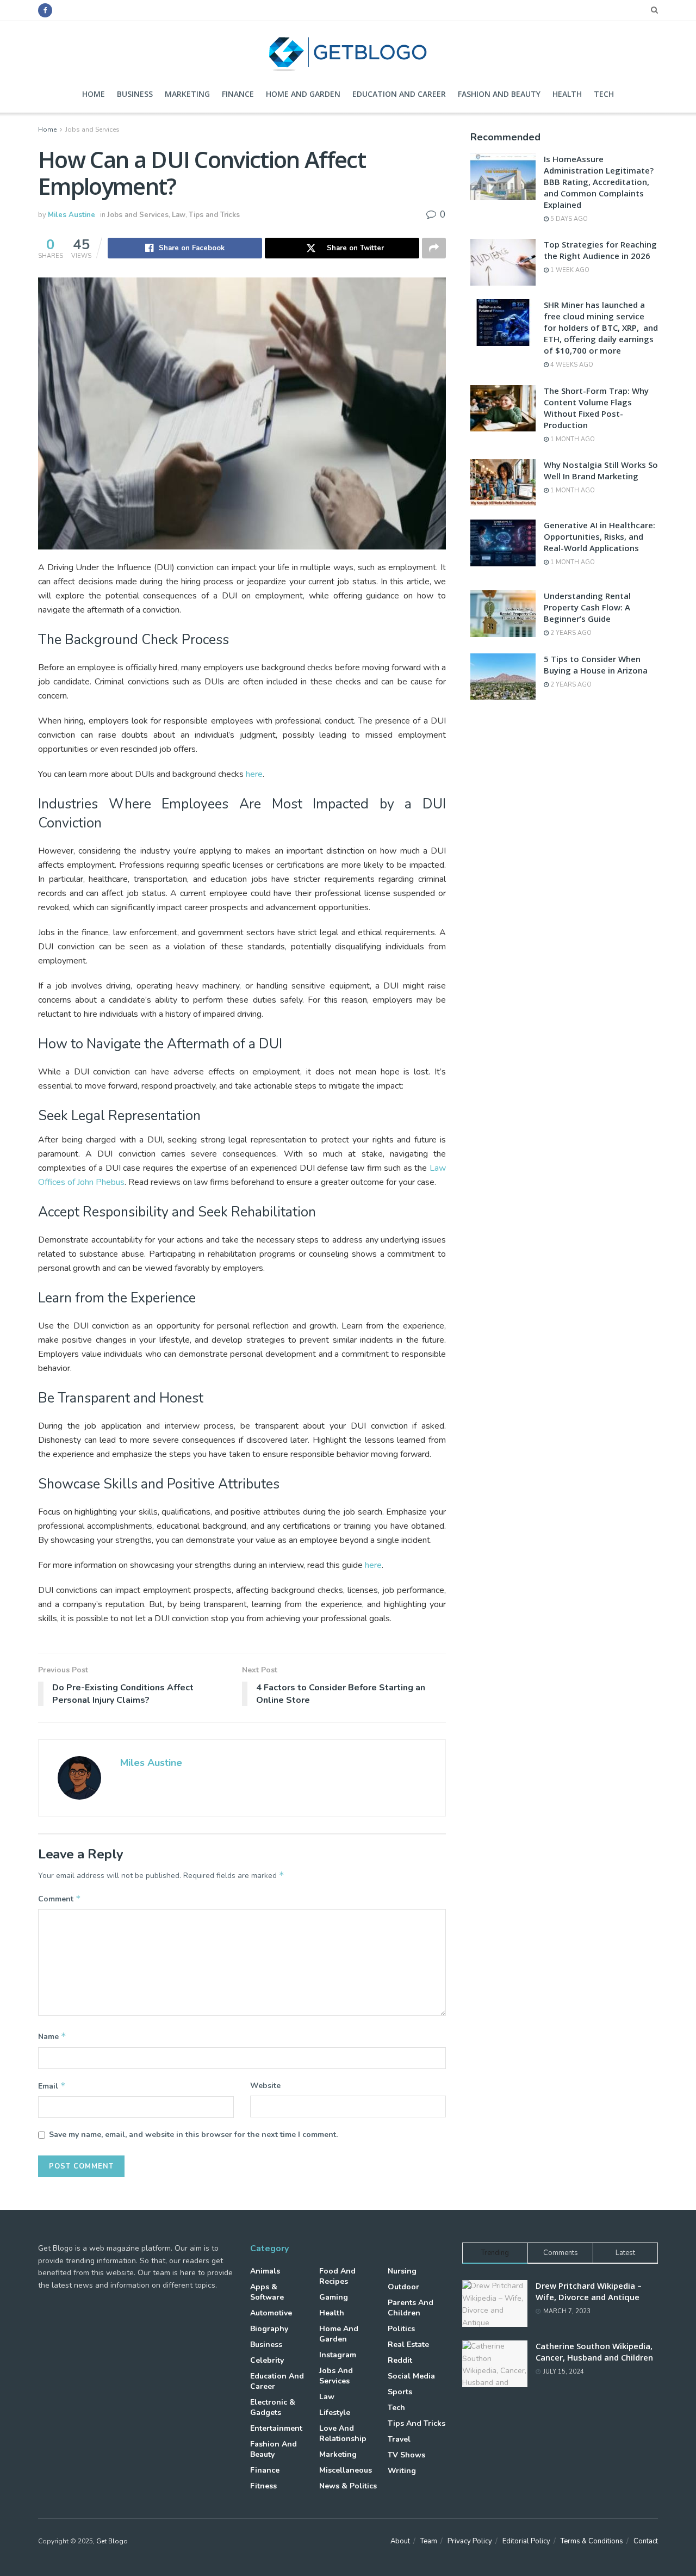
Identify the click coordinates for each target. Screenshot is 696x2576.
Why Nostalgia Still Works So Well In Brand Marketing (601, 470)
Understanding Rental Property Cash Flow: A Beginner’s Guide (587, 607)
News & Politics (348, 2486)
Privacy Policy (470, 2541)
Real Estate (408, 2345)
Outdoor (403, 2287)
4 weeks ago (571, 365)
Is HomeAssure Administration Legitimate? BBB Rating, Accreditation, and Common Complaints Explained (599, 182)
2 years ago (570, 633)
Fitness (263, 2486)
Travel (399, 2439)
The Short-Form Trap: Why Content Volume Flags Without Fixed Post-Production (596, 408)
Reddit (400, 2360)
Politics (401, 2329)
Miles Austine (72, 215)
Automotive (271, 2313)
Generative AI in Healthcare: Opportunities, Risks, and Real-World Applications (599, 536)
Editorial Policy (526, 2541)
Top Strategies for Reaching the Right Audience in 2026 (600, 250)
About (400, 2541)
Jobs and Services (92, 129)
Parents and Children (411, 2308)
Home (94, 94)
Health (567, 94)
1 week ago (569, 270)
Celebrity (267, 2360)
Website (265, 2086)
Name (52, 2036)
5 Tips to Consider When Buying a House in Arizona (596, 665)
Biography (269, 2329)
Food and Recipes (337, 2276)
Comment (60, 1899)
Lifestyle (335, 2413)
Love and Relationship (343, 2433)
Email (52, 2086)
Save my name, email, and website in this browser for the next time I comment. (193, 2135)
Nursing (402, 2271)
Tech (604, 94)
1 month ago (572, 439)
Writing (402, 2471)
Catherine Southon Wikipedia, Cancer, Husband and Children (594, 2352)
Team (429, 2541)
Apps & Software (267, 2292)
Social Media (411, 2376)
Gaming (334, 2297)
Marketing (187, 94)
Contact (646, 2541)
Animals (265, 2271)
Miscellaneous (346, 2470)
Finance (238, 94)
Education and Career (399, 94)
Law (179, 215)
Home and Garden (303, 94)
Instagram (338, 2355)
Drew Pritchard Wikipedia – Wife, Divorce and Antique (589, 2291)
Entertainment (276, 2428)
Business (135, 94)
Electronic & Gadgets (273, 2407)
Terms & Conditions (592, 2541)
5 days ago (568, 219)
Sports (400, 2392)
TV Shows (406, 2455)
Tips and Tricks (214, 215)
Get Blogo (112, 2541)
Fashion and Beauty (499, 94)
